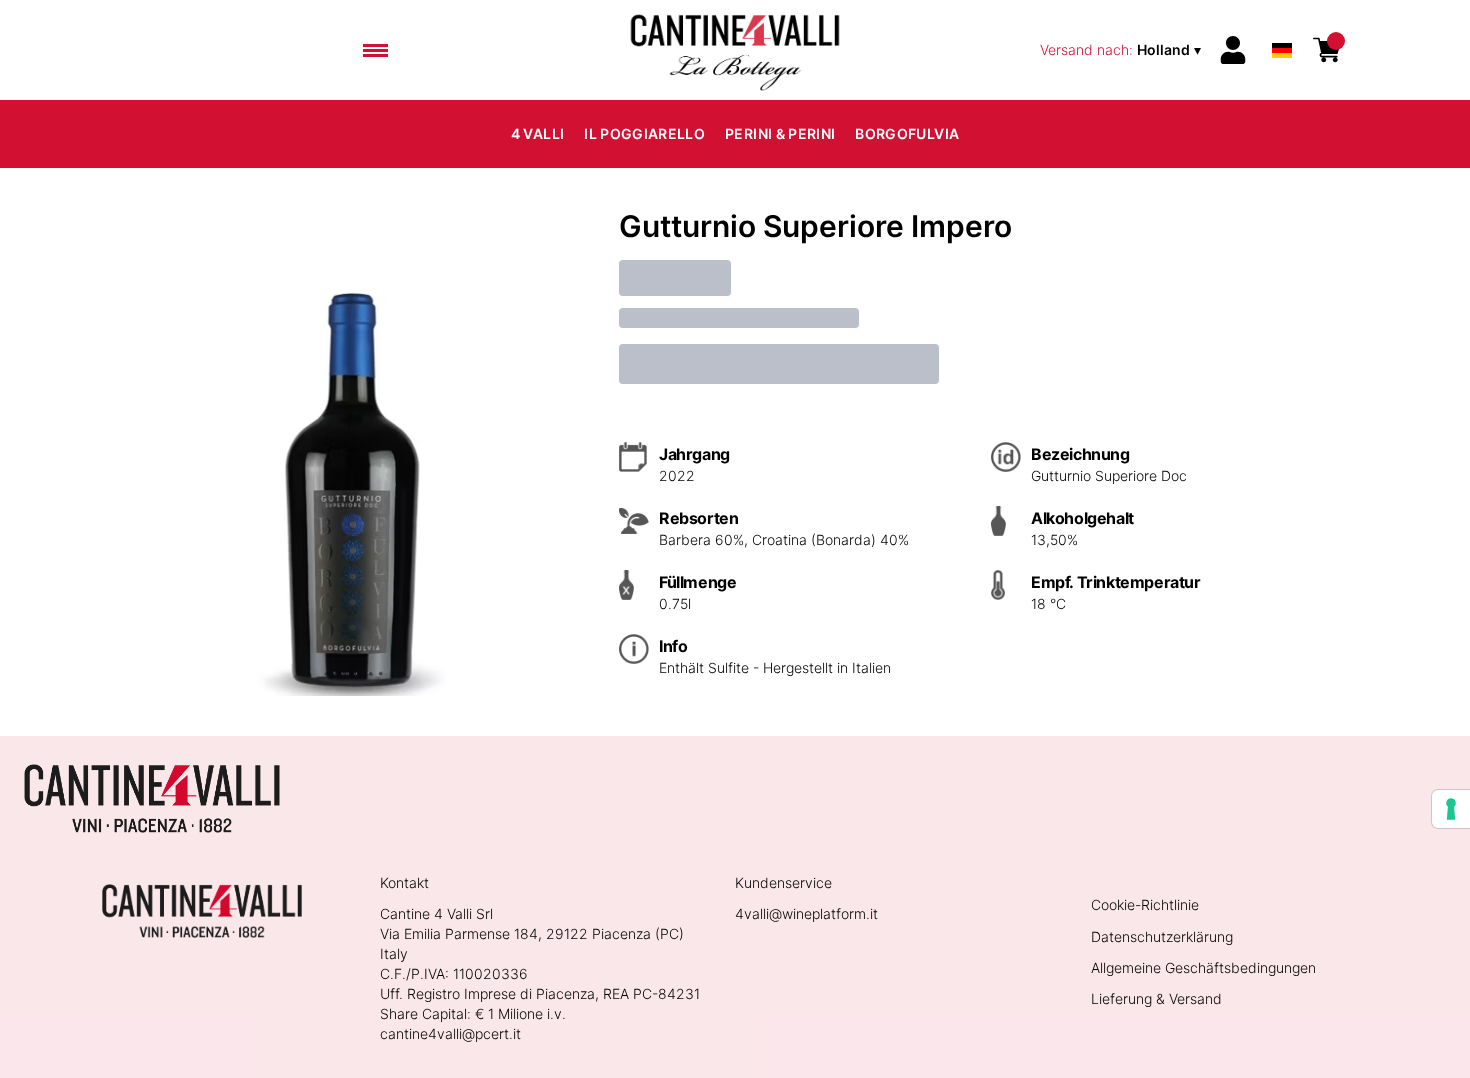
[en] (1282, 23)
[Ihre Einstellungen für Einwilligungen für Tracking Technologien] (1451, 809)
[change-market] (1122, 50)
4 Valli (537, 133)
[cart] (1327, 50)
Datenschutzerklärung (1162, 936)
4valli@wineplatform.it (806, 913)
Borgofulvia (907, 133)
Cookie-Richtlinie (1145, 904)
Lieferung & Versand (1156, 998)
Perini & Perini (780, 133)
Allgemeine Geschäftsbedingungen (1203, 967)
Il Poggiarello (644, 133)
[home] (735, 50)
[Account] (1233, 50)
